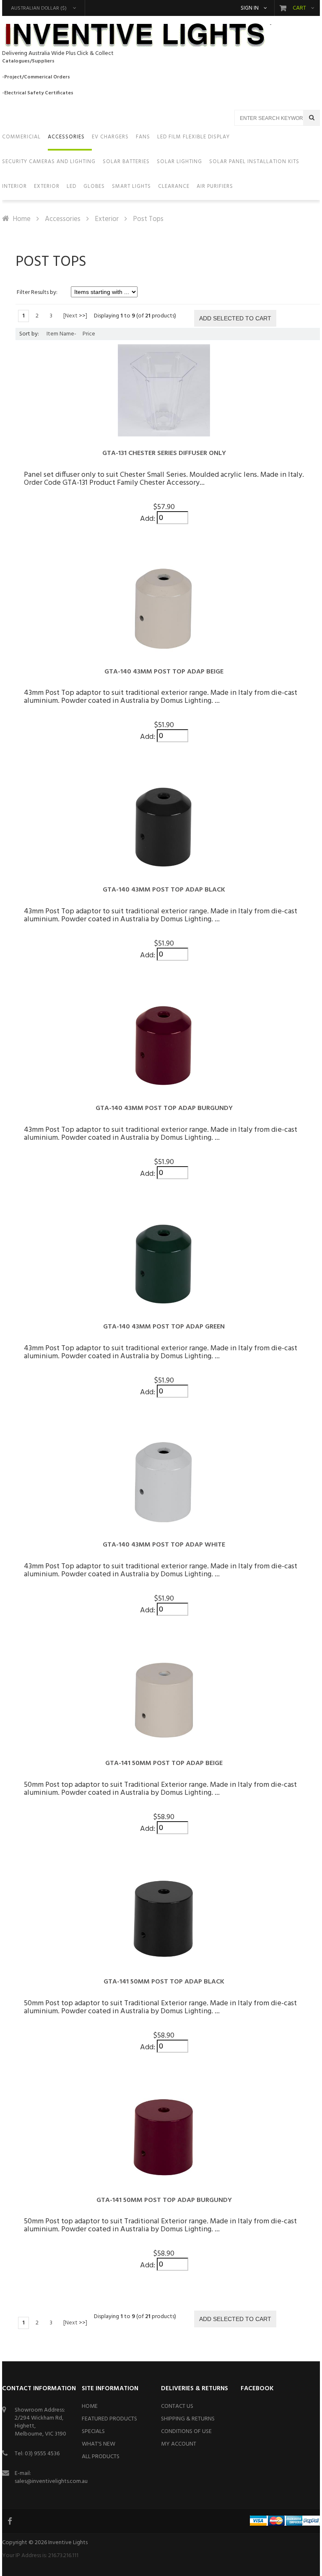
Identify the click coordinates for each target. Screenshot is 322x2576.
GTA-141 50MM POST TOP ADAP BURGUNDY (164, 2200)
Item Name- (61, 334)
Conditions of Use (186, 2432)
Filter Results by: (37, 292)
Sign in (250, 8)
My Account (179, 2444)
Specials (93, 2432)
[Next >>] (75, 316)
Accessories (63, 219)
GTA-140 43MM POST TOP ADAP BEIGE (164, 672)
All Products (101, 2457)
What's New (99, 2444)
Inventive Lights (68, 2543)
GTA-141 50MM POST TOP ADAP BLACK (164, 1982)
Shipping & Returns (188, 2419)
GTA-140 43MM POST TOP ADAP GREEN (164, 1327)
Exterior (107, 219)
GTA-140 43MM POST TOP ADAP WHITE (164, 1545)
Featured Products (109, 2419)
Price (89, 334)
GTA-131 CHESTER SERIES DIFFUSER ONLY (164, 453)
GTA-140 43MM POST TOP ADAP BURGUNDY (164, 1108)
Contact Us (177, 2406)
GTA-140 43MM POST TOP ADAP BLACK (164, 890)
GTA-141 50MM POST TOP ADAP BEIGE (164, 1763)
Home (22, 219)
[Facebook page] (10, 2521)
